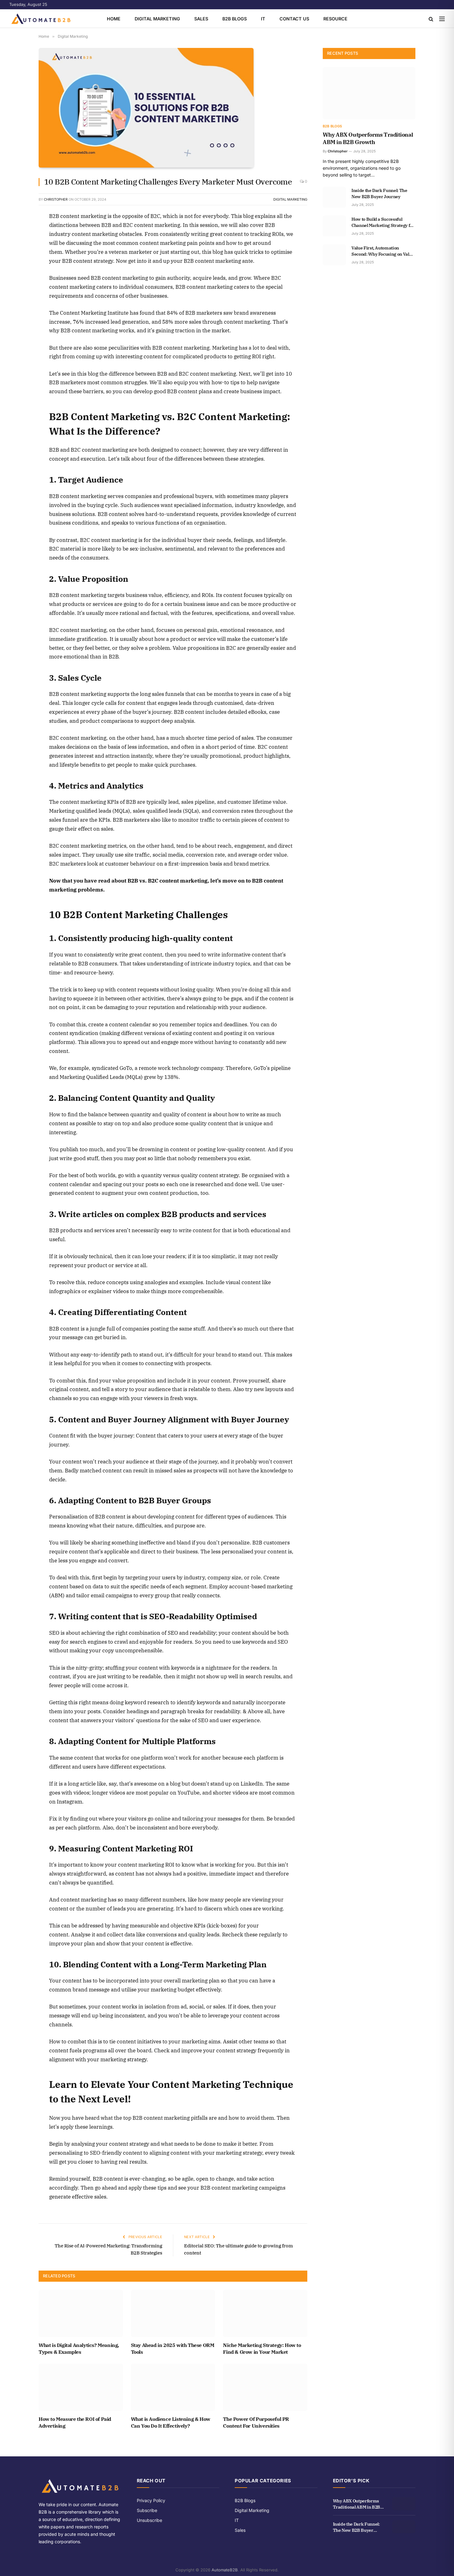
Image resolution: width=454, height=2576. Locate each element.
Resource (335, 19)
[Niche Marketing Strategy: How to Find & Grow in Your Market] (265, 2313)
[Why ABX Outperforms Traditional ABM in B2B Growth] (369, 93)
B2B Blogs (235, 19)
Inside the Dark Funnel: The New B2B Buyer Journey (379, 194)
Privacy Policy (151, 2500)
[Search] (431, 19)
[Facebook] (17, 232)
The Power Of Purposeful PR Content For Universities (256, 2422)
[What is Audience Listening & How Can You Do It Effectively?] (173, 2387)
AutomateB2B (225, 2570)
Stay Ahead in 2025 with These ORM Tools (173, 2348)
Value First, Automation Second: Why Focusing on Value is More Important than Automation (383, 251)
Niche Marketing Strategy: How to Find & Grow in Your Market (262, 2348)
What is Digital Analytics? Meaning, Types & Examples (79, 2348)
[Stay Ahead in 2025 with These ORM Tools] (173, 2313)
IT (263, 19)
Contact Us (294, 19)
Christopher (56, 199)
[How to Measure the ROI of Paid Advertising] (81, 2387)
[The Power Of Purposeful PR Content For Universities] (265, 2387)
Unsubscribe (149, 2520)
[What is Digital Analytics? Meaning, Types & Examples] (81, 2313)
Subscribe (147, 2510)
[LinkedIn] (17, 260)
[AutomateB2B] (41, 19)
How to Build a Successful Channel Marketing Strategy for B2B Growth (383, 222)
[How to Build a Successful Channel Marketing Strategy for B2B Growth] (334, 226)
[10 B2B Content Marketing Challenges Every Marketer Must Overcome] (173, 109)
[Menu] (442, 19)
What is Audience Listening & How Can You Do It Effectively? (171, 2422)
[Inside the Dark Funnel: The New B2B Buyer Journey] (334, 197)
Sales (201, 19)
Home (114, 19)
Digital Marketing (157, 19)
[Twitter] (17, 246)
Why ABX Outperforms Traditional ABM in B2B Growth (368, 138)
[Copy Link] (17, 274)
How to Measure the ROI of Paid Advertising (75, 2422)
